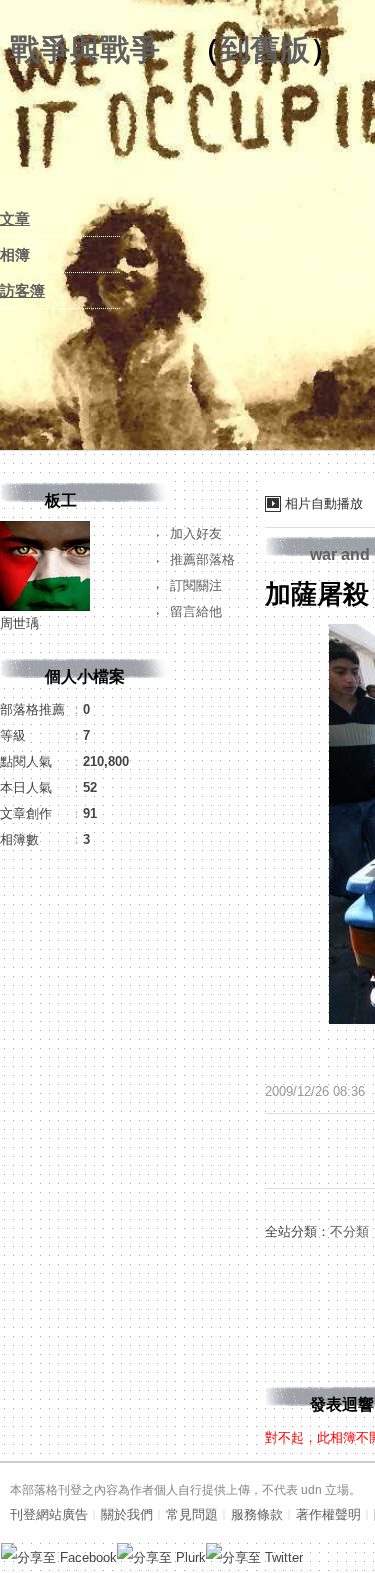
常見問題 (192, 1514)
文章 (15, 218)
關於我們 (127, 1514)
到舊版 (265, 49)
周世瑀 (19, 623)
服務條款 (257, 1514)
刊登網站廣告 (49, 1514)
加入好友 (196, 533)
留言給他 (196, 611)
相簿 (15, 254)
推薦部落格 (202, 559)
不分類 (349, 1231)
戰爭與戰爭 (85, 49)
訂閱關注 (196, 585)
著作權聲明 (328, 1514)
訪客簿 (22, 290)
